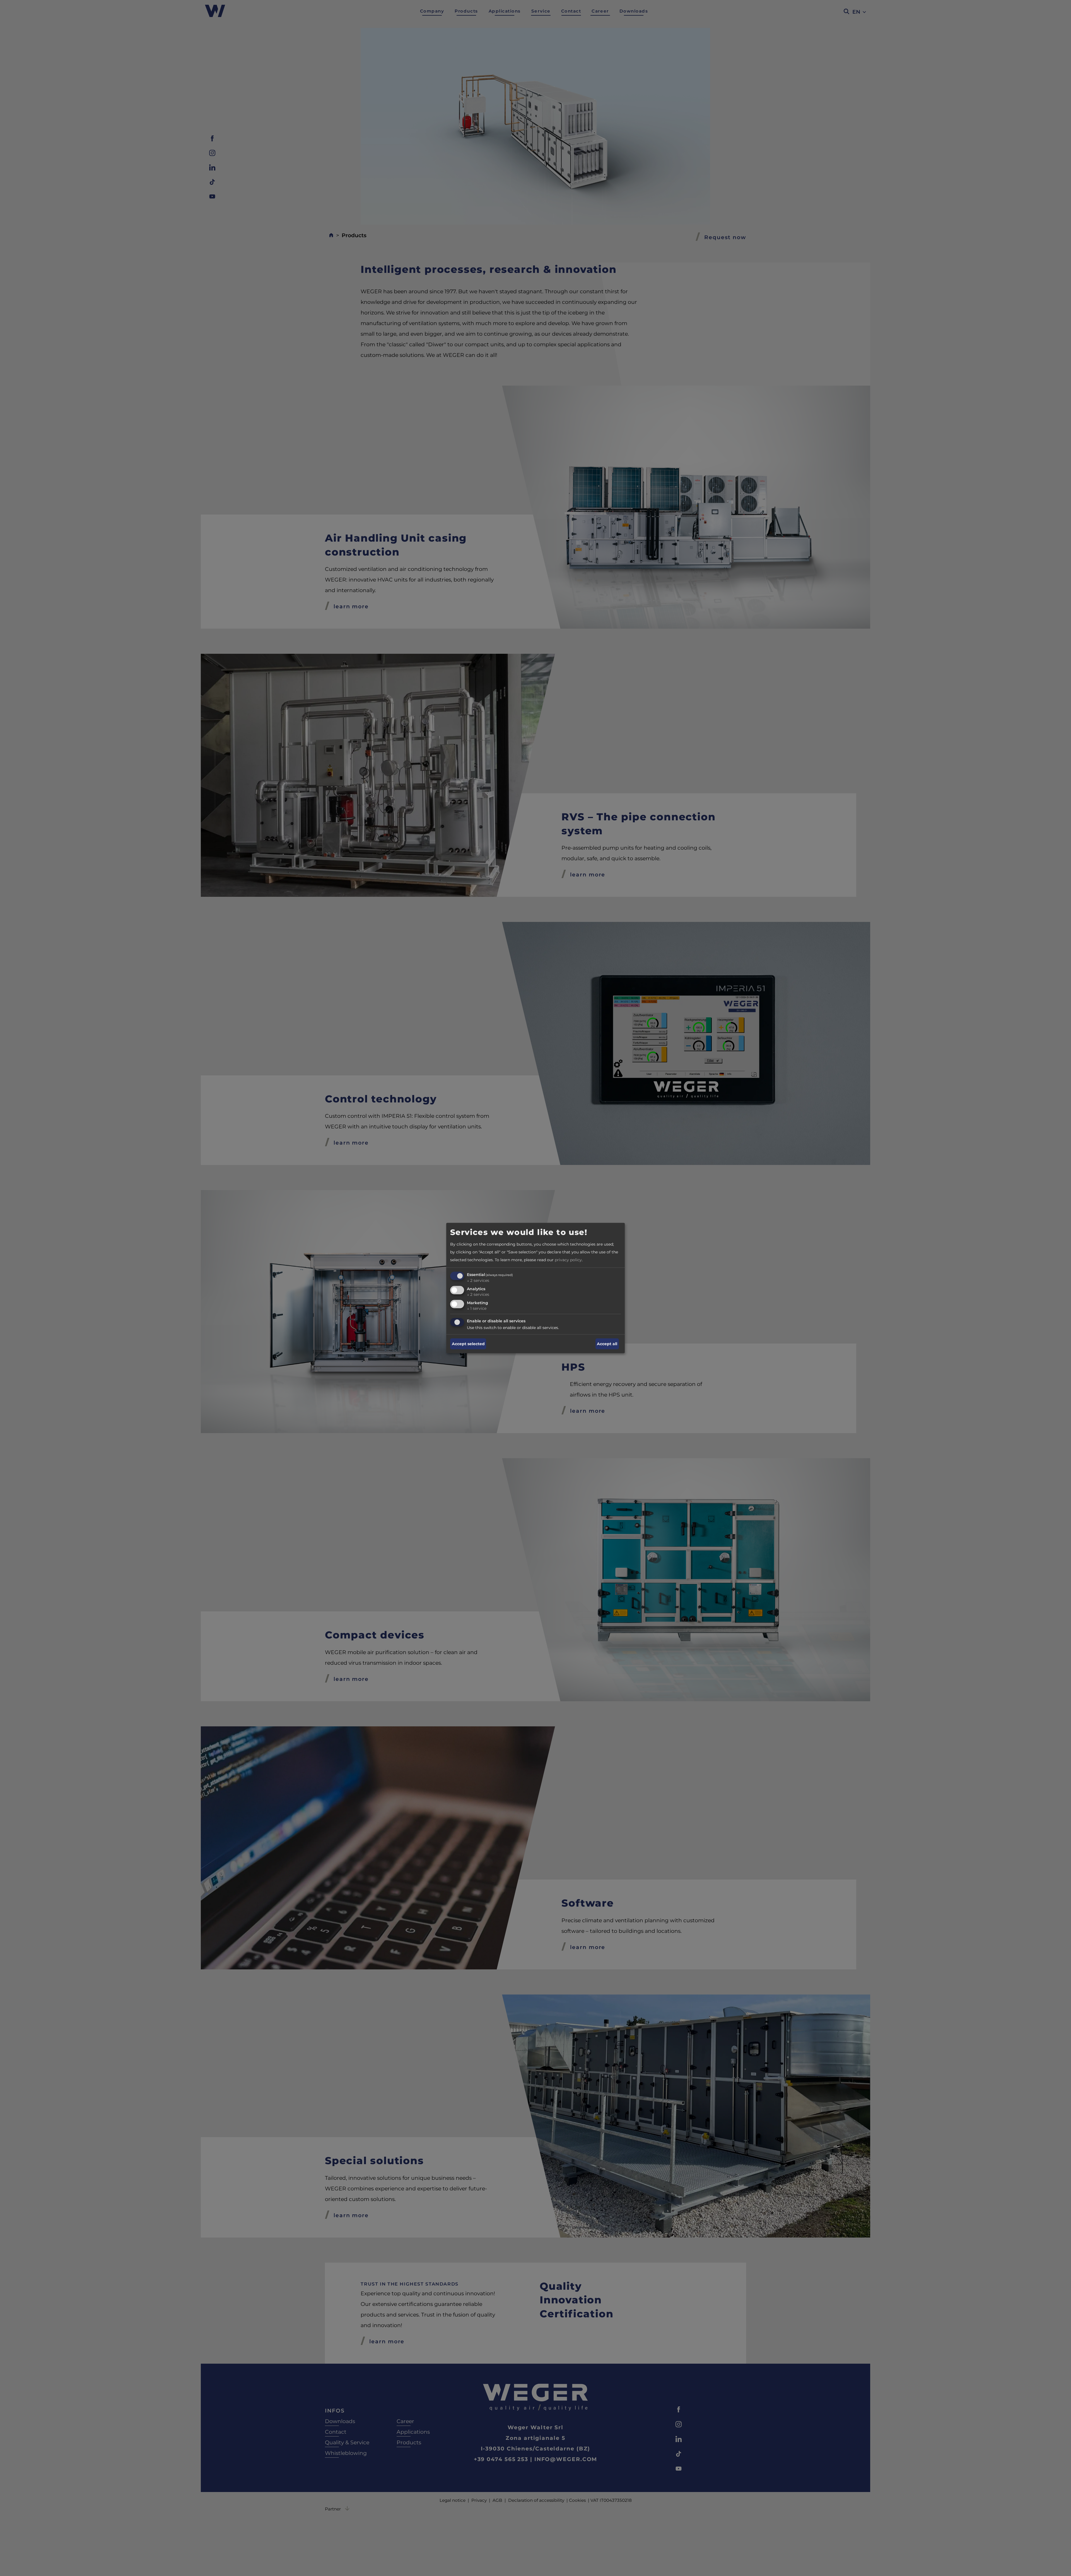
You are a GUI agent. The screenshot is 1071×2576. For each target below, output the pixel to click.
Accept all (607, 1344)
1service (477, 1308)
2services (478, 1280)
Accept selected (468, 1344)
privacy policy (568, 1260)
